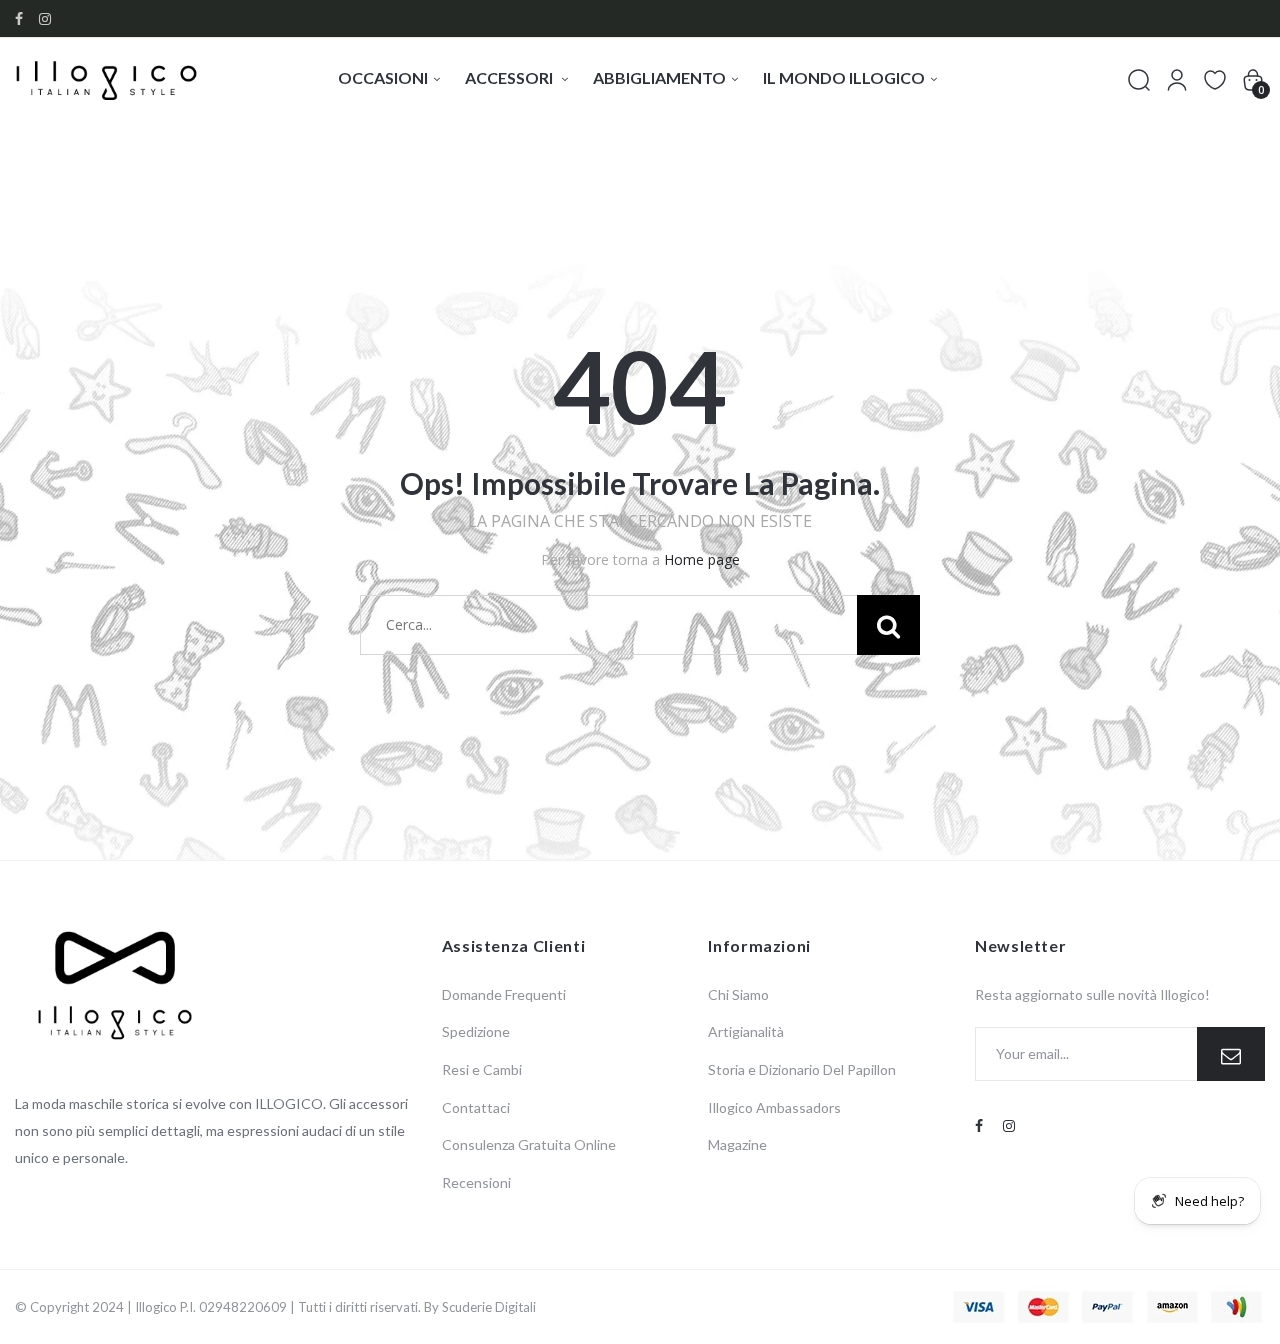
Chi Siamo (738, 994)
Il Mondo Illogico (844, 77)
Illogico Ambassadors (774, 1107)
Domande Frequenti (504, 994)
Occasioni (383, 77)
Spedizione (476, 1031)
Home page (702, 559)
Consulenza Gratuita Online (529, 1144)
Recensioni (476, 1182)
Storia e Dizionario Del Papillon (802, 1069)
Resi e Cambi (482, 1069)
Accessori (510, 77)
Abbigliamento (659, 77)
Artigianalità (746, 1031)
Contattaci (476, 1107)
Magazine (737, 1144)
